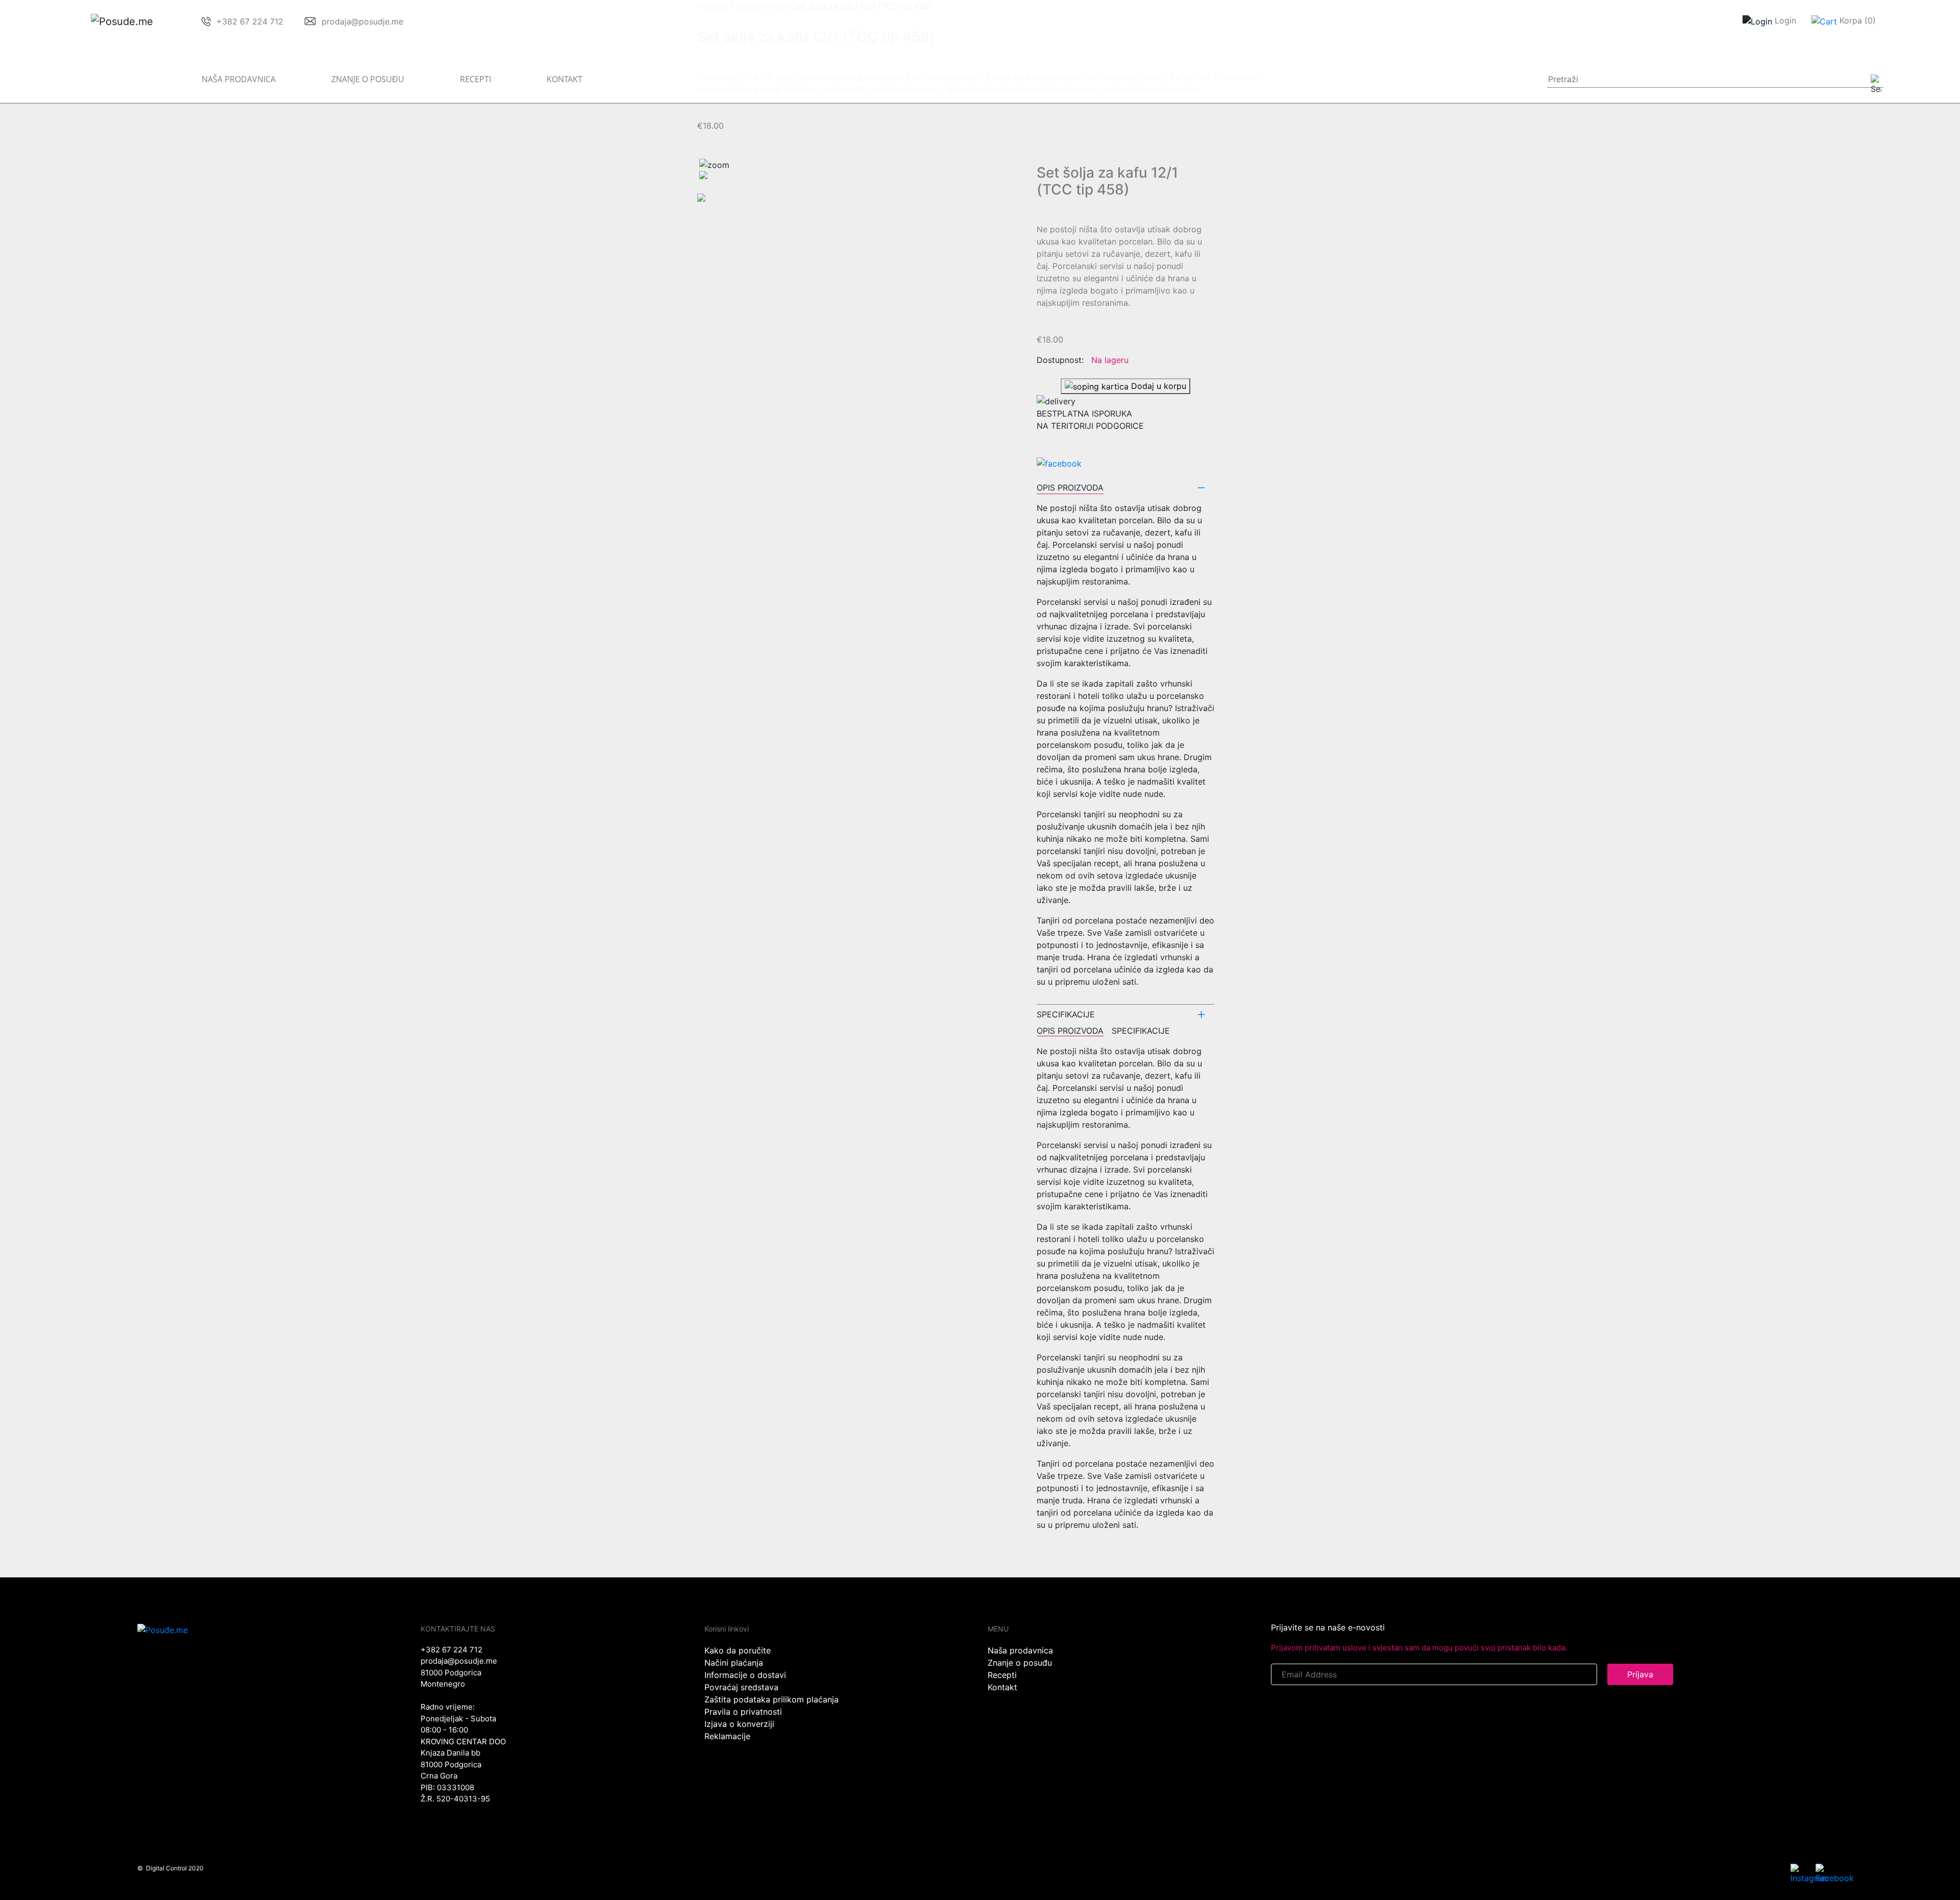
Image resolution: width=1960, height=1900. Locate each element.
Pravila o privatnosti (743, 1712)
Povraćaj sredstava (741, 1687)
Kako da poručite (738, 1650)
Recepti (475, 79)
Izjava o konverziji (739, 1724)
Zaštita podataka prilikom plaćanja (771, 1699)
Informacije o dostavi (745, 1675)
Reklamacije (727, 1736)
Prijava (1640, 1674)
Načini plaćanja (734, 1663)
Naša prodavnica (239, 79)
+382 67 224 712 (451, 1650)
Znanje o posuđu (368, 79)
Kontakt (565, 79)
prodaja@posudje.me (459, 1661)
